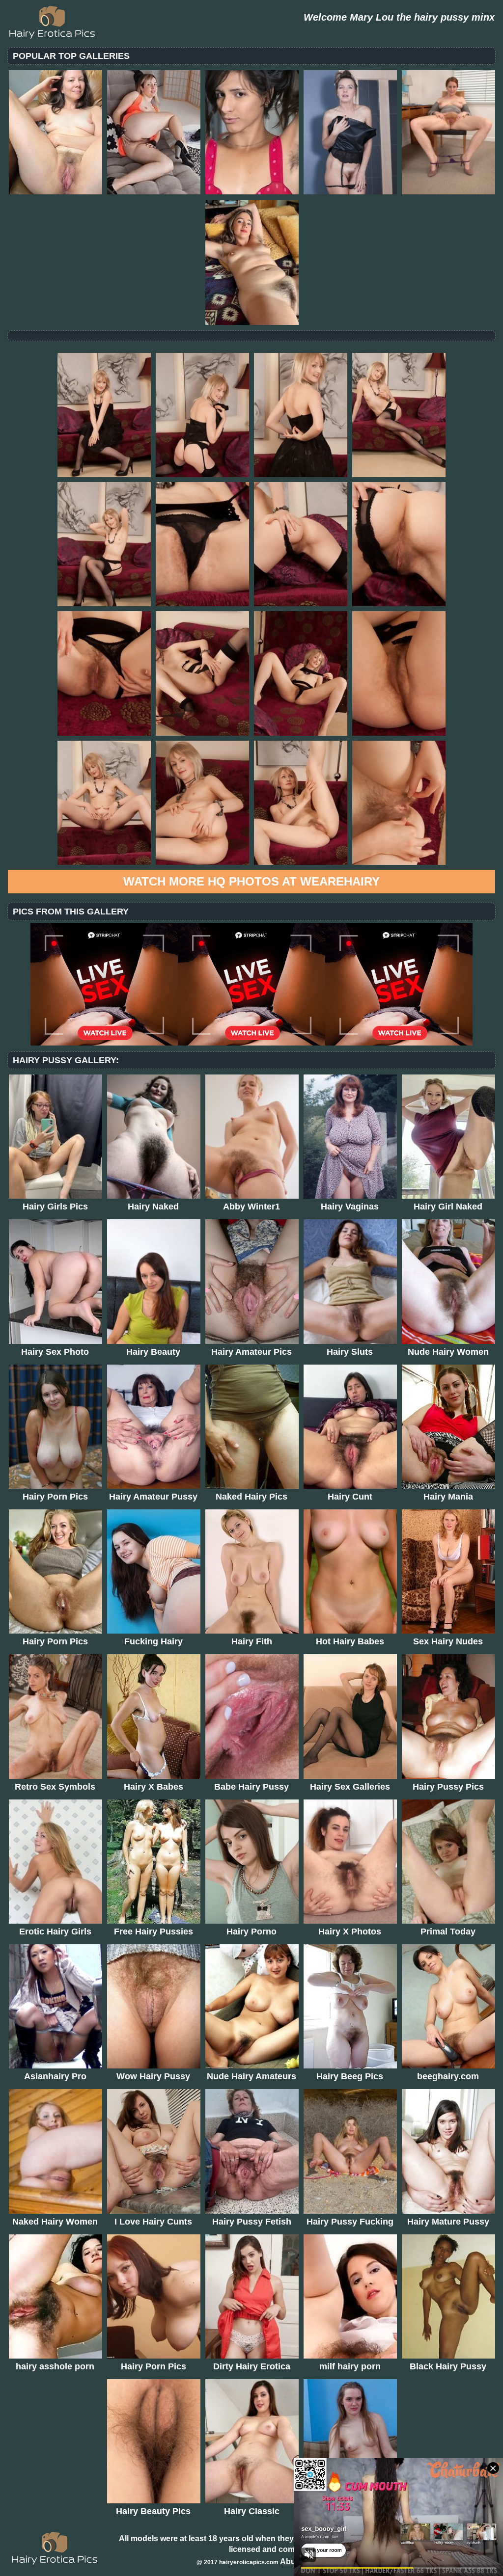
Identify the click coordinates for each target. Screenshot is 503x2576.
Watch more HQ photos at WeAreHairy (251, 881)
